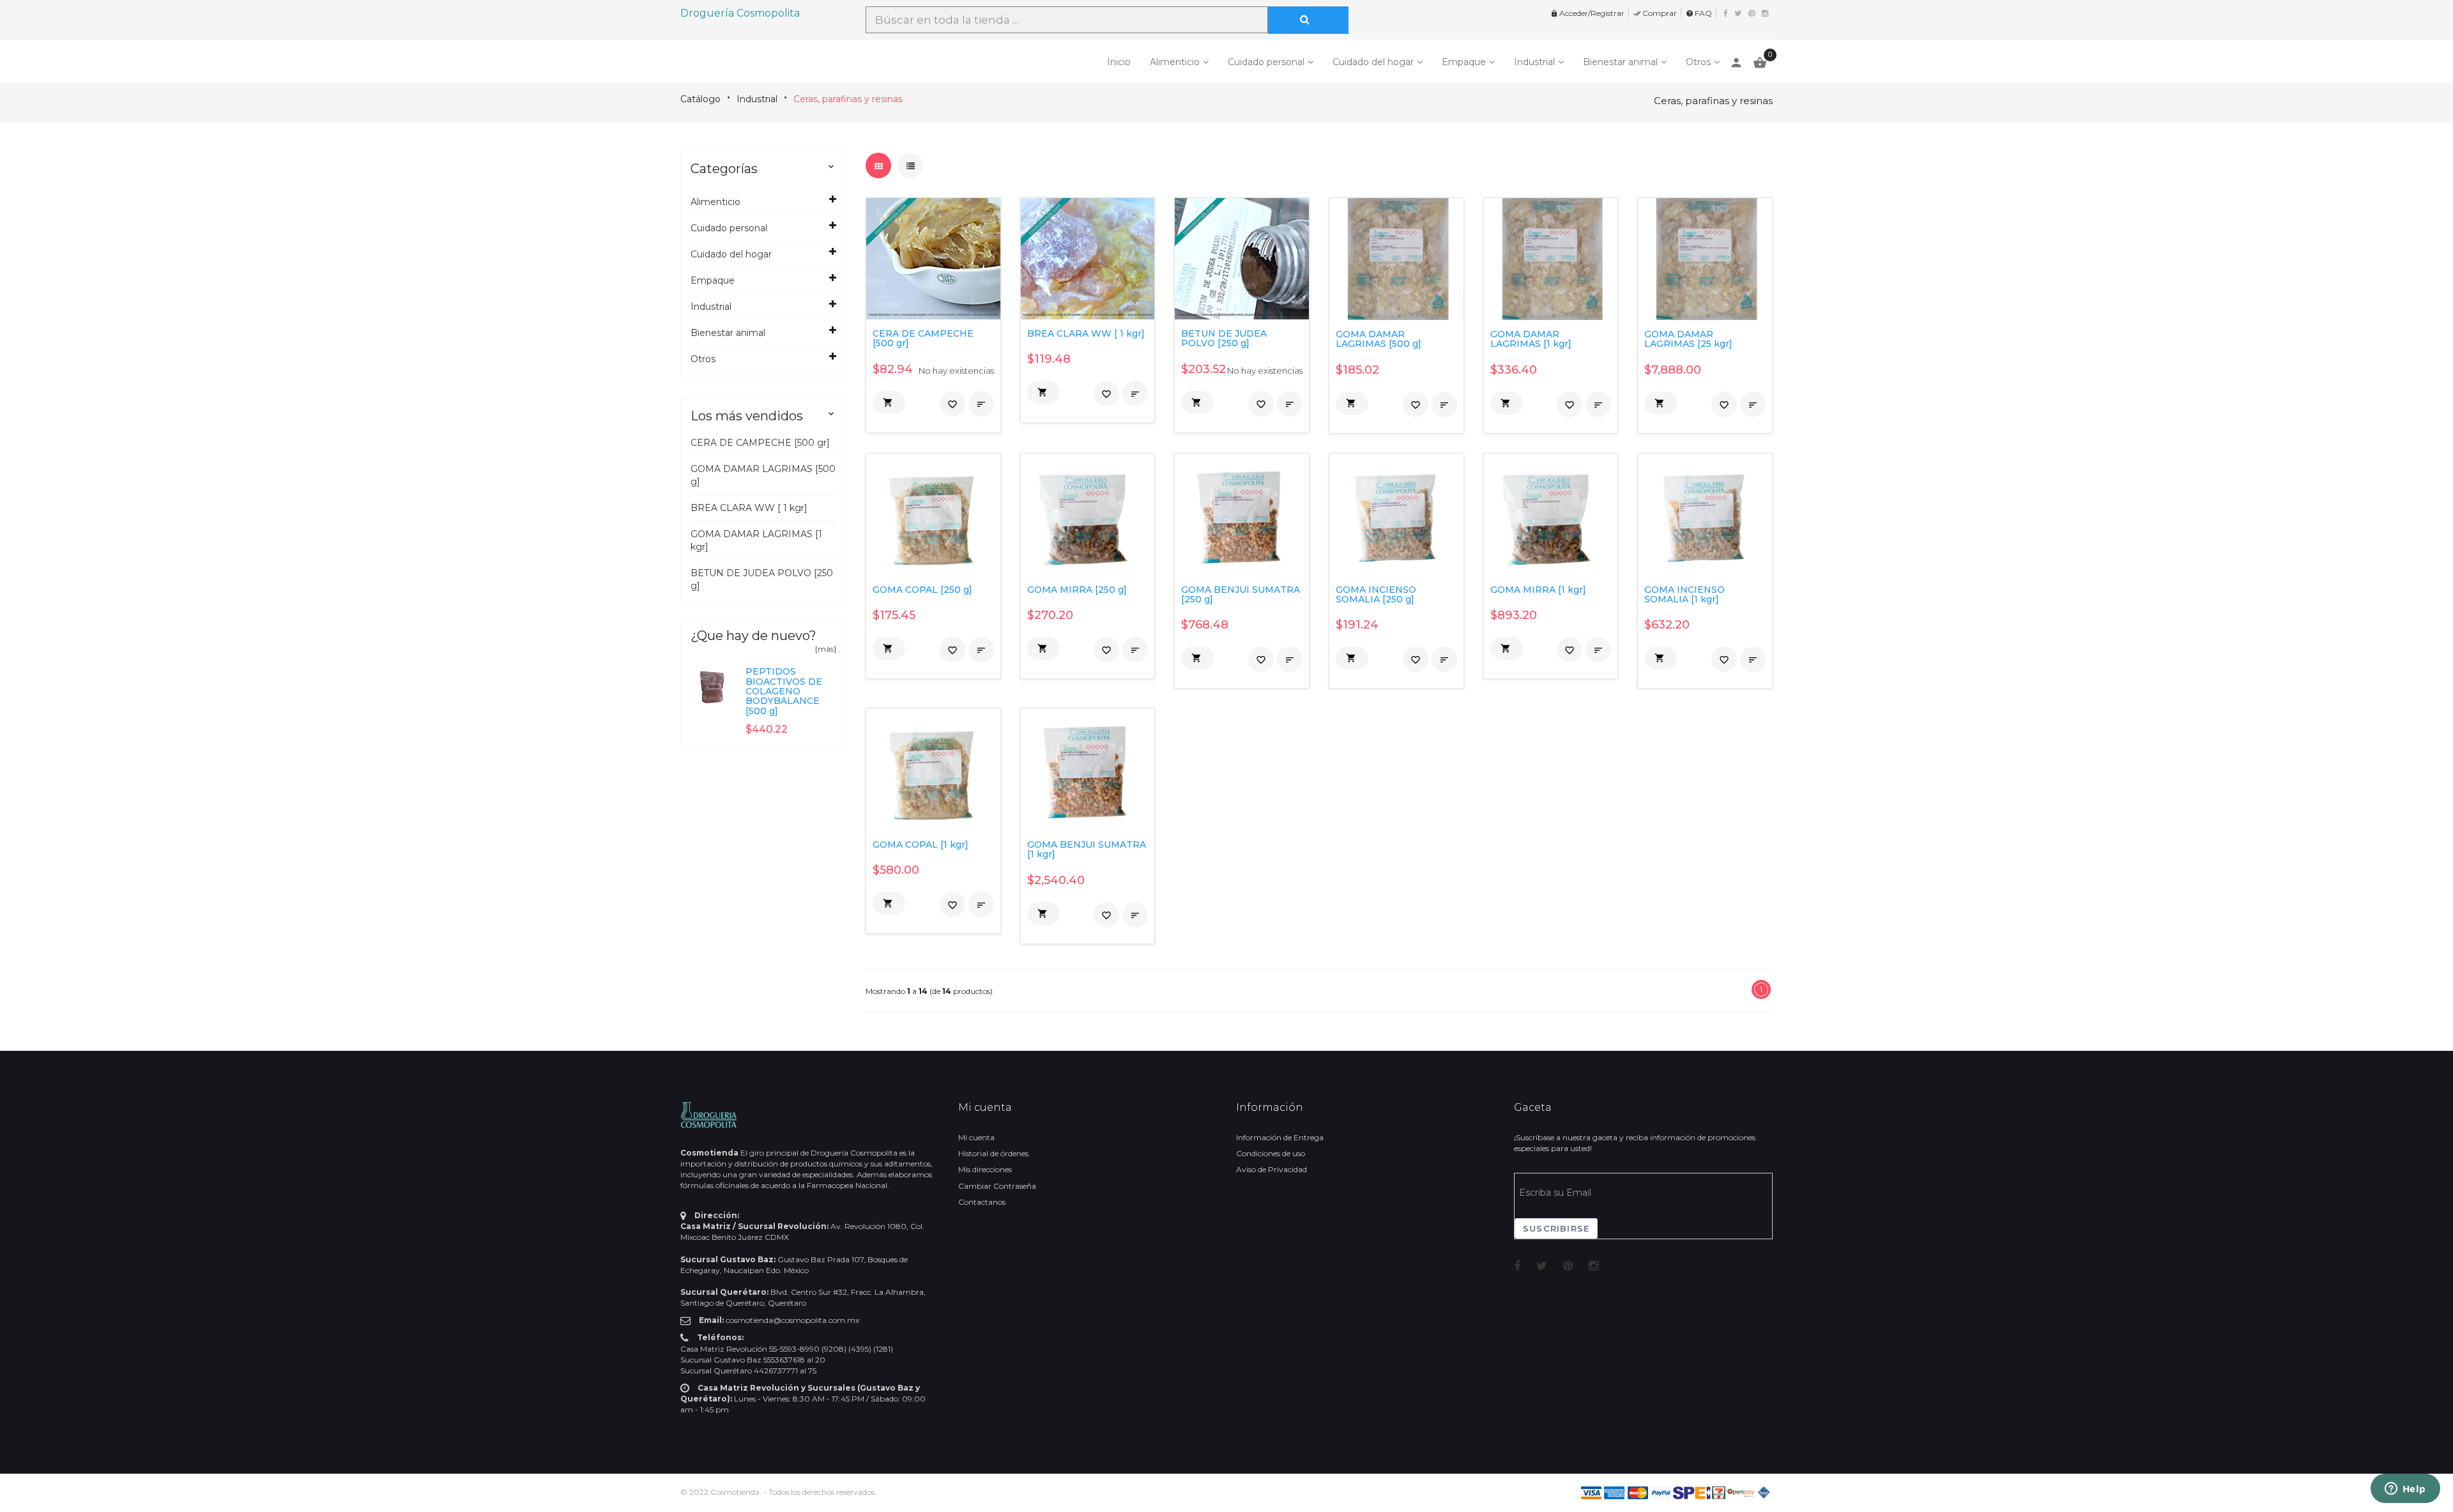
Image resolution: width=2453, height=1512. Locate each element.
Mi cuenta (976, 1137)
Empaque (1464, 62)
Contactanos (982, 1202)
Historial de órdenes (993, 1153)
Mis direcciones (985, 1169)
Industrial (1534, 62)
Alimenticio (1175, 62)
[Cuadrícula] (878, 165)
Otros (1698, 62)
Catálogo (700, 99)
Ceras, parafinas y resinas (848, 99)
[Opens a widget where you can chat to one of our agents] (2405, 1490)
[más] (826, 649)
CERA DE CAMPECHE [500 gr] (760, 443)
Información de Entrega (1280, 1137)
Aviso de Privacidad (1272, 1169)
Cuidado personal (1266, 62)
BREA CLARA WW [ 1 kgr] (749, 508)
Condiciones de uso (1271, 1153)
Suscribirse (1556, 1228)
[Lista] (910, 165)
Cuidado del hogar (1373, 62)
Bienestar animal (1620, 62)
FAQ (1699, 13)
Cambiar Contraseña (997, 1186)
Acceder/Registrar (1587, 13)
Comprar (1655, 13)
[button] (889, 402)
